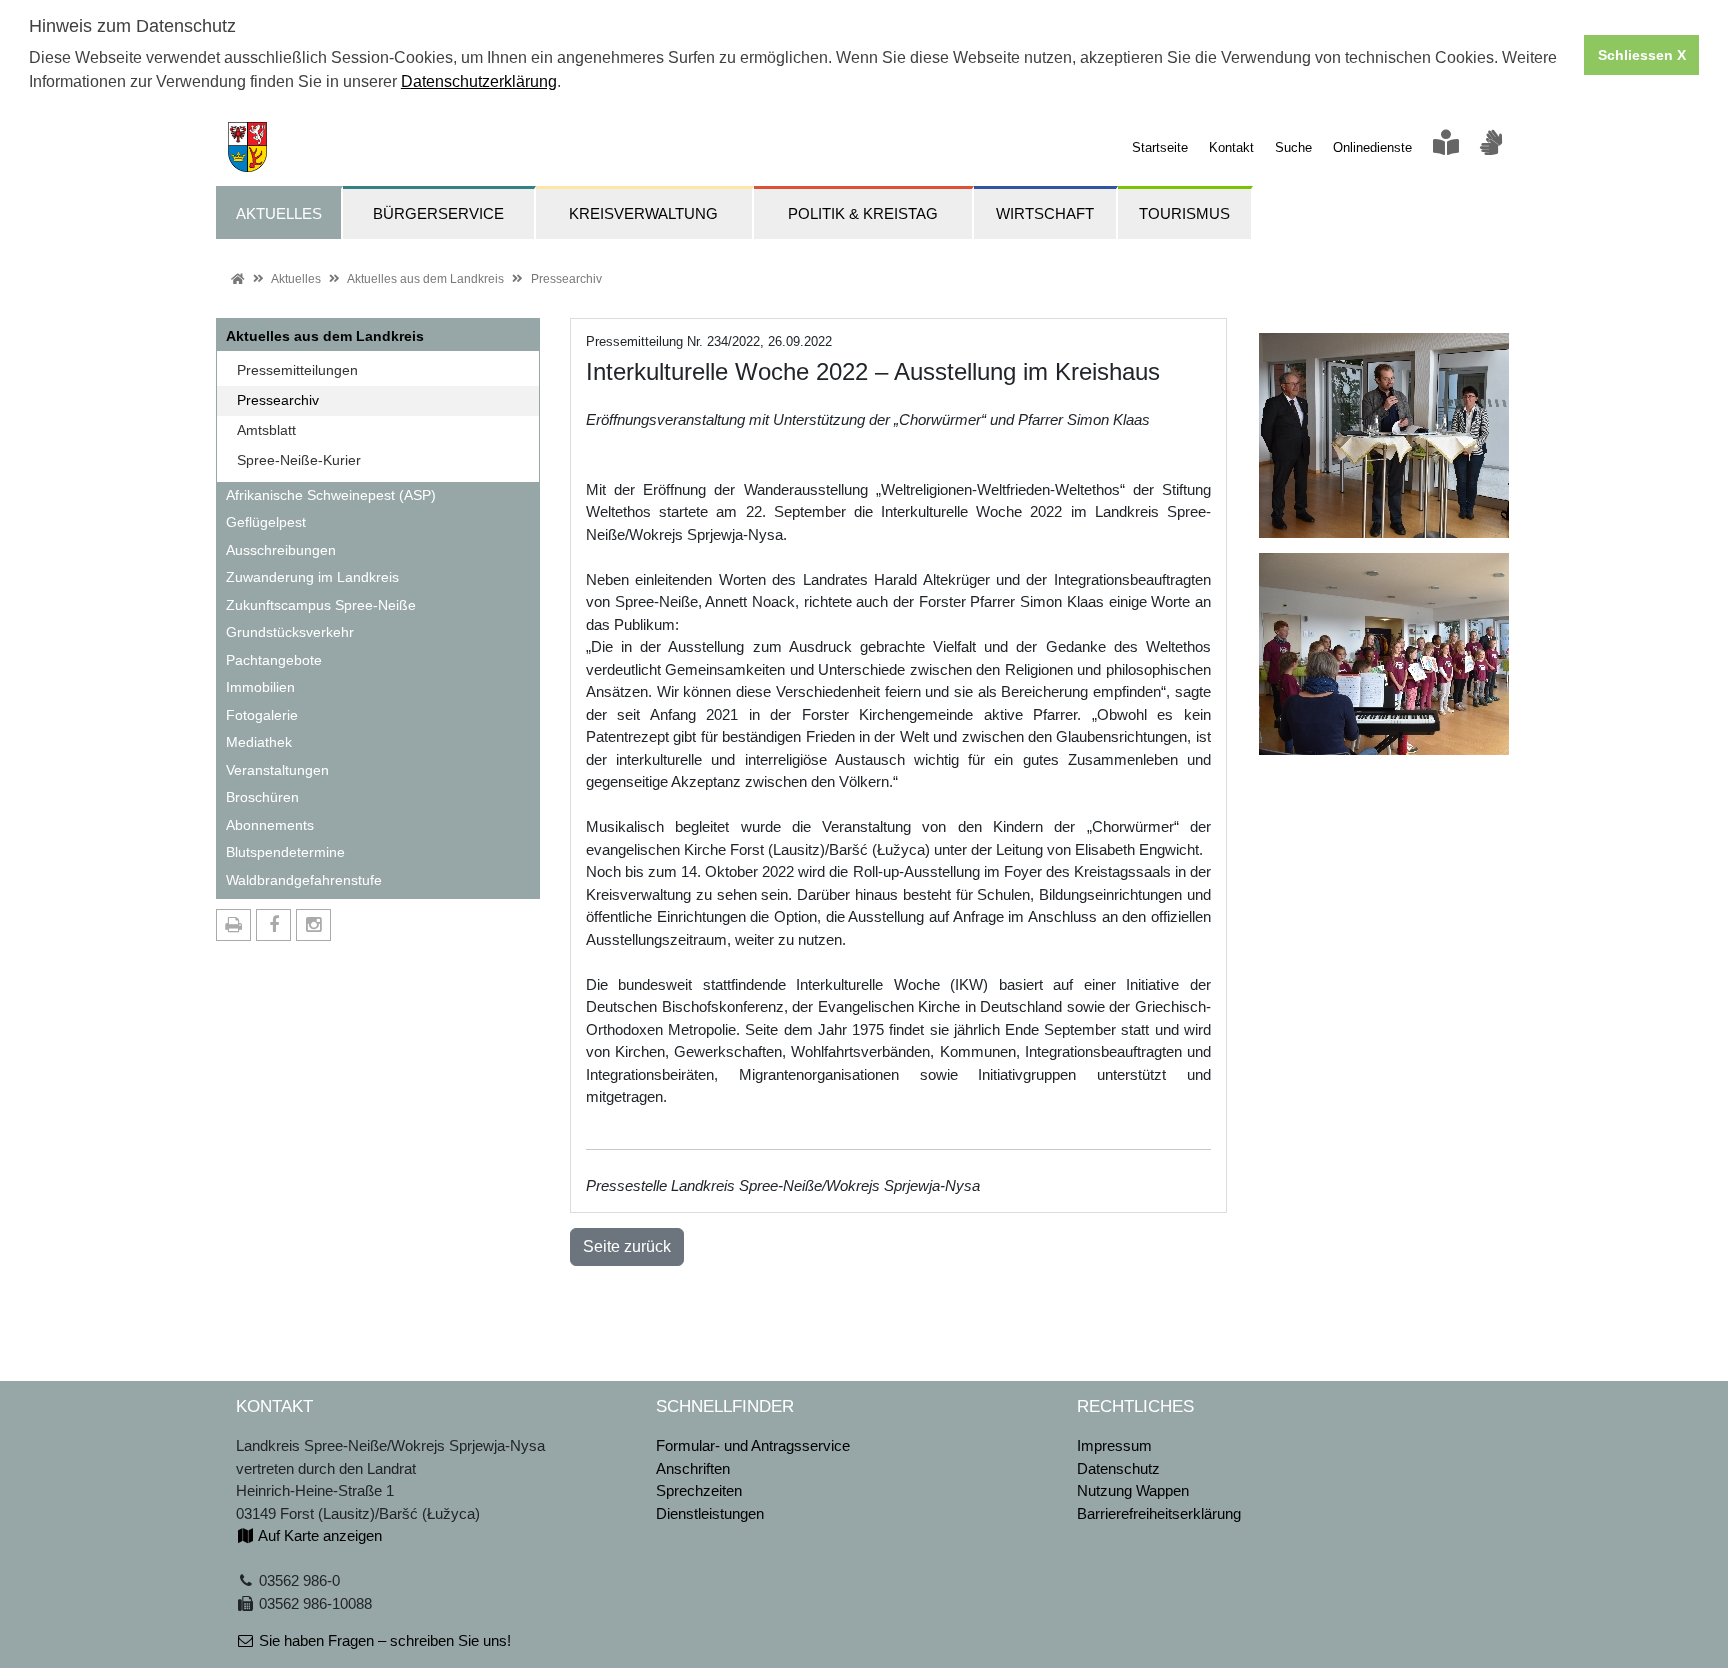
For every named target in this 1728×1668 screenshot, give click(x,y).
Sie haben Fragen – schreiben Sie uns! (383, 1640)
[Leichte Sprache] (1446, 147)
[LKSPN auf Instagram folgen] (313, 925)
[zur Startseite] (241, 145)
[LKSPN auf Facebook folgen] (273, 925)
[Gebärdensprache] (1491, 147)
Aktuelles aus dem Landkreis (425, 279)
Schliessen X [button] (1642, 55)
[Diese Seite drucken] (233, 925)
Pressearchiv (566, 279)
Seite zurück (627, 1246)
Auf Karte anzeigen (318, 1535)
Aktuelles (296, 279)
